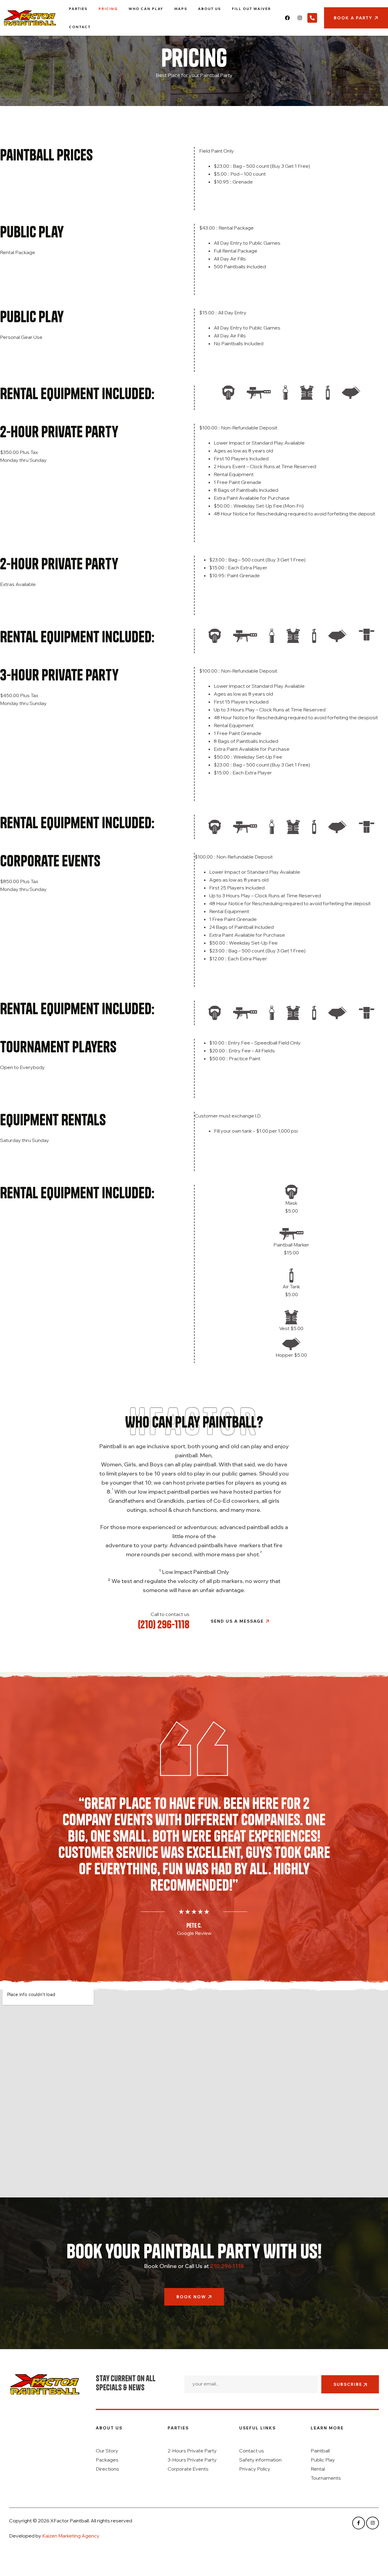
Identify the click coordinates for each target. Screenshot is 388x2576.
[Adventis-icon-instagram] (373, 2523)
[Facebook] (287, 18)
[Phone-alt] (312, 18)
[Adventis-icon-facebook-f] (359, 2523)
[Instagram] (300, 18)
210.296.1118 (227, 2266)
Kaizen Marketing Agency (71, 2536)
